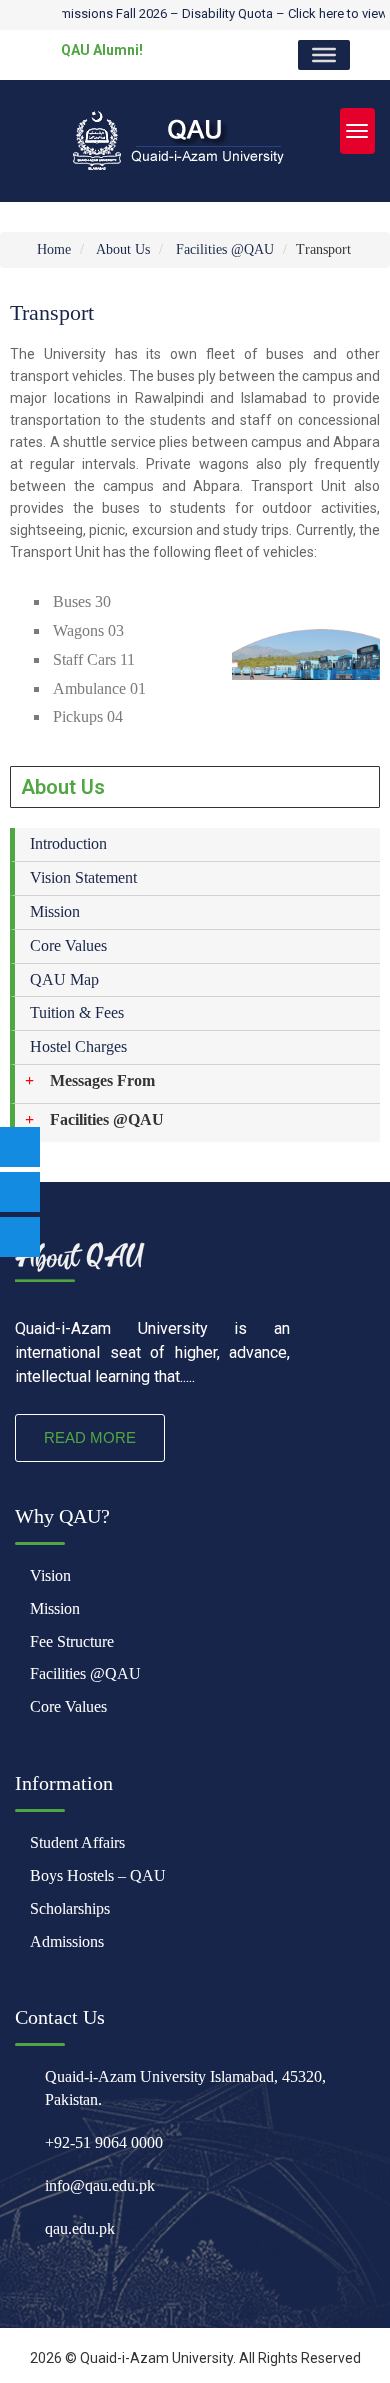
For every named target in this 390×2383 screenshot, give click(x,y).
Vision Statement (83, 877)
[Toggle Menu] (324, 55)
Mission (55, 911)
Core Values (68, 945)
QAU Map (64, 979)
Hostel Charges (78, 1046)
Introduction (68, 843)
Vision (50, 1575)
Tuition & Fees (77, 1012)
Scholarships (70, 1908)
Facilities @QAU (225, 249)
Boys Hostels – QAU (98, 1875)
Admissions (67, 1941)
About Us (123, 249)
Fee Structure (72, 1641)
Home (52, 249)
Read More (90, 1437)
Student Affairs (77, 1842)
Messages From (102, 1080)
